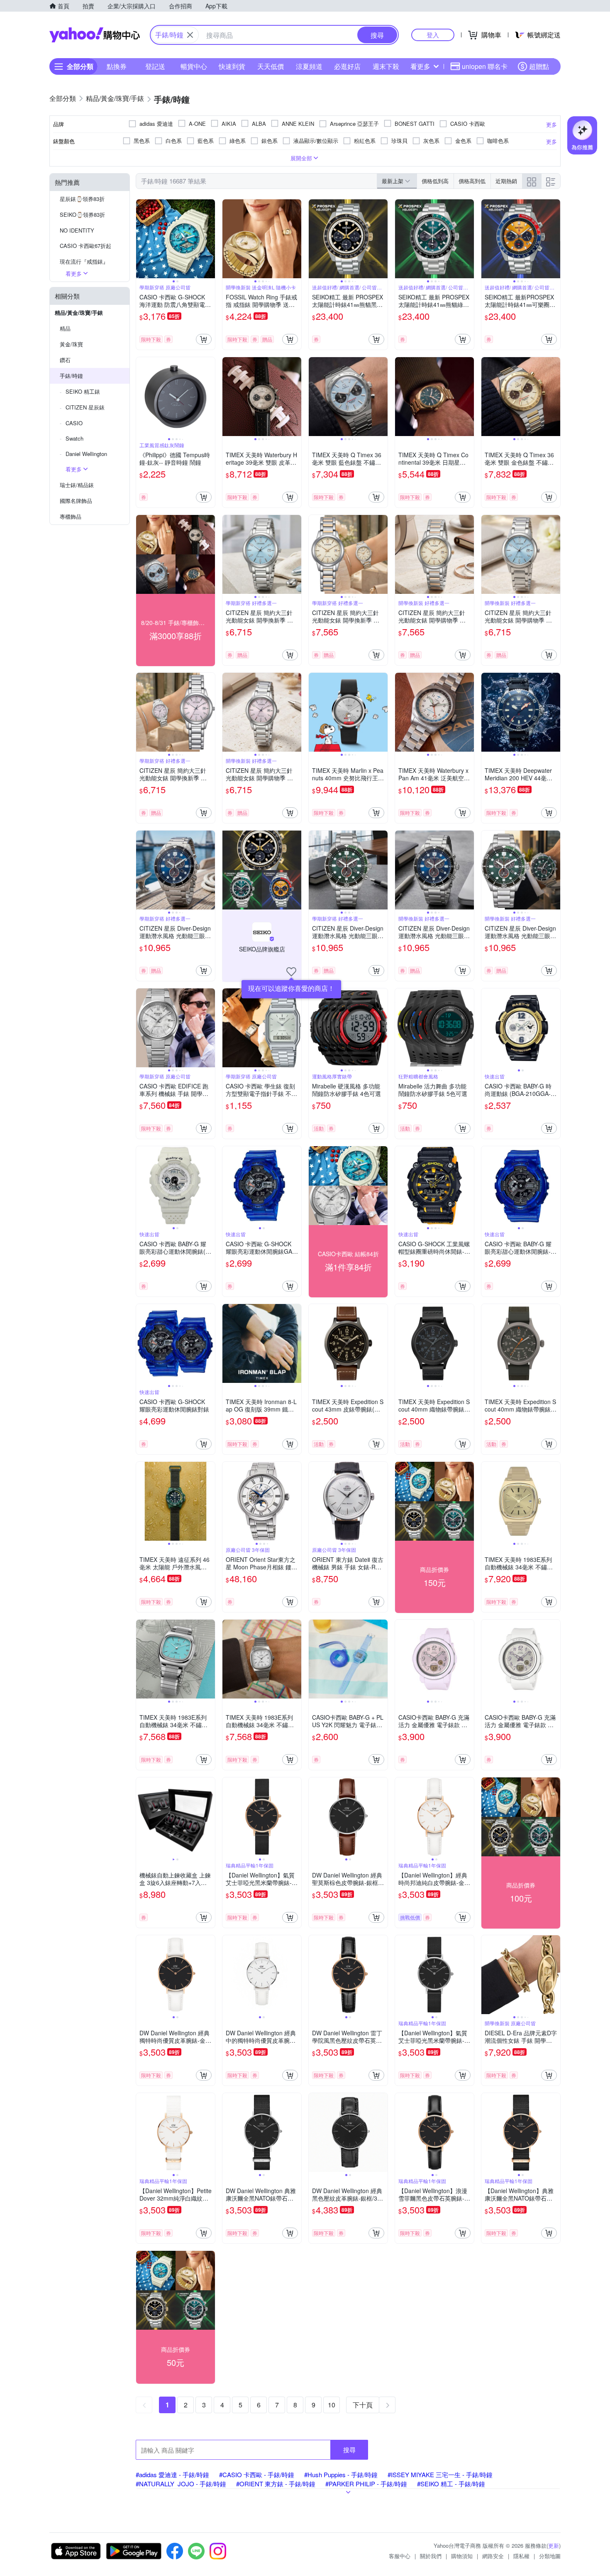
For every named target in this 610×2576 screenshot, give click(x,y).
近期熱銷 (506, 181)
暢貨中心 (194, 66)
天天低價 (271, 66)
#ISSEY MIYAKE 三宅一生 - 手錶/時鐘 (440, 2474)
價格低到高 (435, 181)
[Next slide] (210, 239)
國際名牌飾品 (76, 501)
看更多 (420, 66)
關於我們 (431, 2556)
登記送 (155, 66)
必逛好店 (347, 66)
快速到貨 (232, 66)
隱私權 (521, 2556)
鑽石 (65, 360)
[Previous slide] (142, 239)
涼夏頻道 (309, 66)
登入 (433, 35)
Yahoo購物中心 (95, 35)
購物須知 (462, 2556)
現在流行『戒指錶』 (84, 261)
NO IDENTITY (77, 230)
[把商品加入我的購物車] (204, 339)
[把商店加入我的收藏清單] (291, 972)
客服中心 (400, 2556)
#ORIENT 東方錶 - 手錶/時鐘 (276, 2484)
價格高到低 (472, 181)
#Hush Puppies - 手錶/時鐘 (341, 2474)
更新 (554, 2545)
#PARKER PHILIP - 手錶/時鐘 (366, 2484)
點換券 (117, 66)
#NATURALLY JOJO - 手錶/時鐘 (181, 2484)
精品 (65, 328)
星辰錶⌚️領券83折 (82, 199)
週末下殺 (386, 66)
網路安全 (493, 2556)
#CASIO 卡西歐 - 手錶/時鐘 (257, 2474)
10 (332, 2405)
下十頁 (363, 2405)
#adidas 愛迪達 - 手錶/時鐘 (172, 2474)
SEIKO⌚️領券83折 (82, 214)
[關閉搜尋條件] (190, 35)
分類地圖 (550, 2556)
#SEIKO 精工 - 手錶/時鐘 (451, 2484)
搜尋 (349, 2450)
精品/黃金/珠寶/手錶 (79, 313)
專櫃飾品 (71, 516)
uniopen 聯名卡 (485, 66)
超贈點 (539, 66)
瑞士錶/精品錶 (77, 485)
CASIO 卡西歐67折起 (85, 246)
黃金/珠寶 (71, 344)
